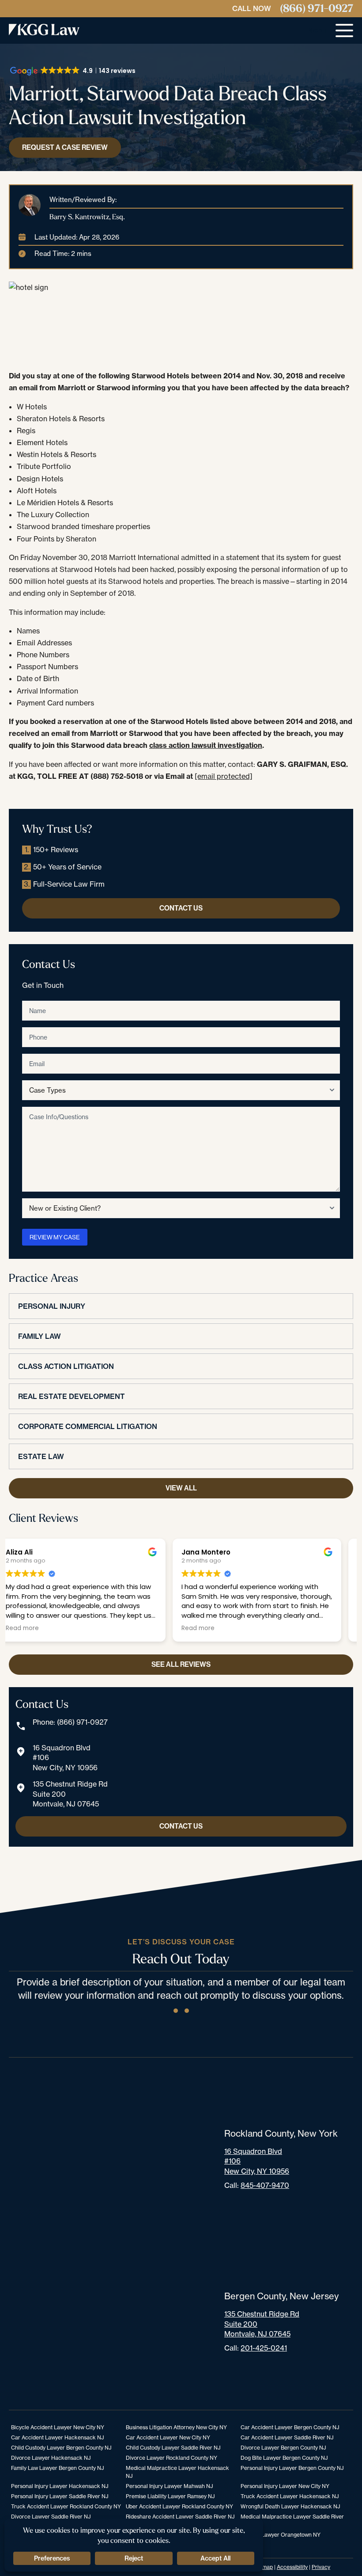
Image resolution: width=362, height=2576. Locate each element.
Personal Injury (52, 1306)
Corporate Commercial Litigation (88, 1426)
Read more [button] (34, 1628)
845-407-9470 (265, 2185)
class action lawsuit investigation (206, 745)
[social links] (176, 2011)
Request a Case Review (65, 147)
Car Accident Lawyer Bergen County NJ (290, 2427)
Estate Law (41, 1456)
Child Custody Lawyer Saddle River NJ (173, 2448)
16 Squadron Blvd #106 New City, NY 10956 (65, 1758)
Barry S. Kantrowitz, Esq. (87, 217)
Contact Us (181, 908)
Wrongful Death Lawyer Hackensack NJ (290, 2506)
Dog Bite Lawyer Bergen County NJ (284, 2458)
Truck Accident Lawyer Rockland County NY (66, 2506)
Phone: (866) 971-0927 (70, 1722)
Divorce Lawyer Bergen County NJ (283, 2448)
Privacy (321, 2567)
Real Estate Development (72, 1396)
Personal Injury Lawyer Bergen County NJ (292, 2468)
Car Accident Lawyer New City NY (168, 2437)
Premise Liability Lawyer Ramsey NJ (170, 2496)
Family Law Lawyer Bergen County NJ (57, 2468)
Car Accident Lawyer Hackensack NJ (57, 2437)
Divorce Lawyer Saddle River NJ (51, 2517)
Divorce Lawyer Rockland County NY (172, 2458)
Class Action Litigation (66, 1366)
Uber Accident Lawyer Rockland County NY (179, 2506)
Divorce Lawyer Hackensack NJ (51, 2458)
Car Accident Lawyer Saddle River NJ (287, 2437)
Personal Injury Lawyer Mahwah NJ (169, 2486)
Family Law (40, 1336)
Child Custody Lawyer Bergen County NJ (61, 2448)
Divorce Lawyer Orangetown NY (281, 2535)
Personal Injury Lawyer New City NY (285, 2486)
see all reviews (181, 1664)
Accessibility (292, 2567)
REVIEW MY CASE (55, 1237)
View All (181, 1488)
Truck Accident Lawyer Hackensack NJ (290, 2496)
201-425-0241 (264, 2348)
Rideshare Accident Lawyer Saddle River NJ (180, 2517)
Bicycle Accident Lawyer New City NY (58, 2427)
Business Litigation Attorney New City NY (176, 2427)
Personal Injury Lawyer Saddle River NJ (60, 2496)
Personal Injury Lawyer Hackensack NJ (60, 2486)
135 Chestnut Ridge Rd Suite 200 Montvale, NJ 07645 (70, 1794)
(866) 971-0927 (317, 9)
